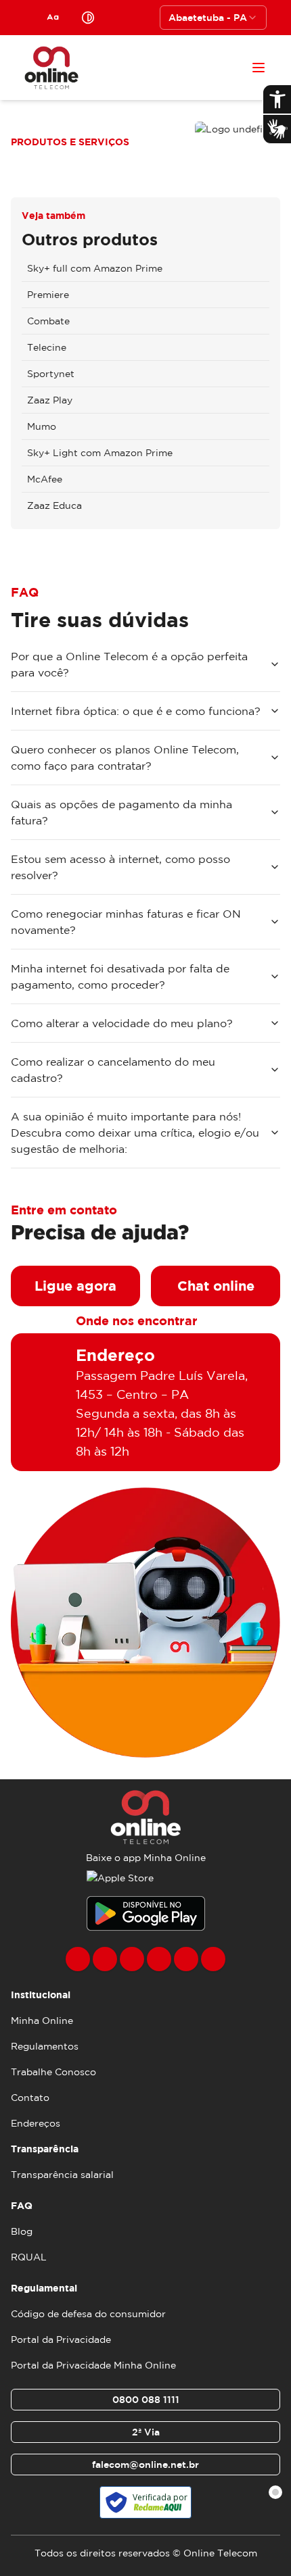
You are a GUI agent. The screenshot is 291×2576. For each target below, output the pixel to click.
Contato (30, 2098)
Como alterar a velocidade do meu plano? (122, 1023)
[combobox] (213, 18)
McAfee (45, 479)
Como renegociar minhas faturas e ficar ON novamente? (126, 922)
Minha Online (42, 2021)
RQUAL (29, 2257)
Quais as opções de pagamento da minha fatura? (121, 812)
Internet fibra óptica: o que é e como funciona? (136, 711)
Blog (22, 2231)
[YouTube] (159, 1959)
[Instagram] (105, 1959)
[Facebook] (78, 1959)
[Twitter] (132, 1959)
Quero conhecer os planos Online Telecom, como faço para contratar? (125, 758)
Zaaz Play (50, 400)
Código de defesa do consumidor (88, 2314)
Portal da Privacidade (61, 2339)
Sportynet (51, 374)
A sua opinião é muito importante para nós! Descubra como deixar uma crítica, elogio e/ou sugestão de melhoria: (135, 1133)
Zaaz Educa (54, 505)
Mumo (42, 426)
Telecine (47, 347)
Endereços (36, 2123)
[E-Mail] (186, 1959)
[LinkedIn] (213, 1959)
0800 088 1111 (146, 2400)
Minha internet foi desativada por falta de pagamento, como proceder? (120, 976)
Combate (48, 321)
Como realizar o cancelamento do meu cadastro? (113, 1070)
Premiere (48, 295)
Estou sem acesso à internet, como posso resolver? (120, 867)
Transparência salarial (62, 2175)
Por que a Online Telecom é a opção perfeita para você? (129, 664)
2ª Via (146, 2432)
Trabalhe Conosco (53, 2072)
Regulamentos (45, 2046)
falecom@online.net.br (145, 2464)
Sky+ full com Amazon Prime (95, 268)
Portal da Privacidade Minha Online (93, 2365)
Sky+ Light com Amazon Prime (100, 453)
